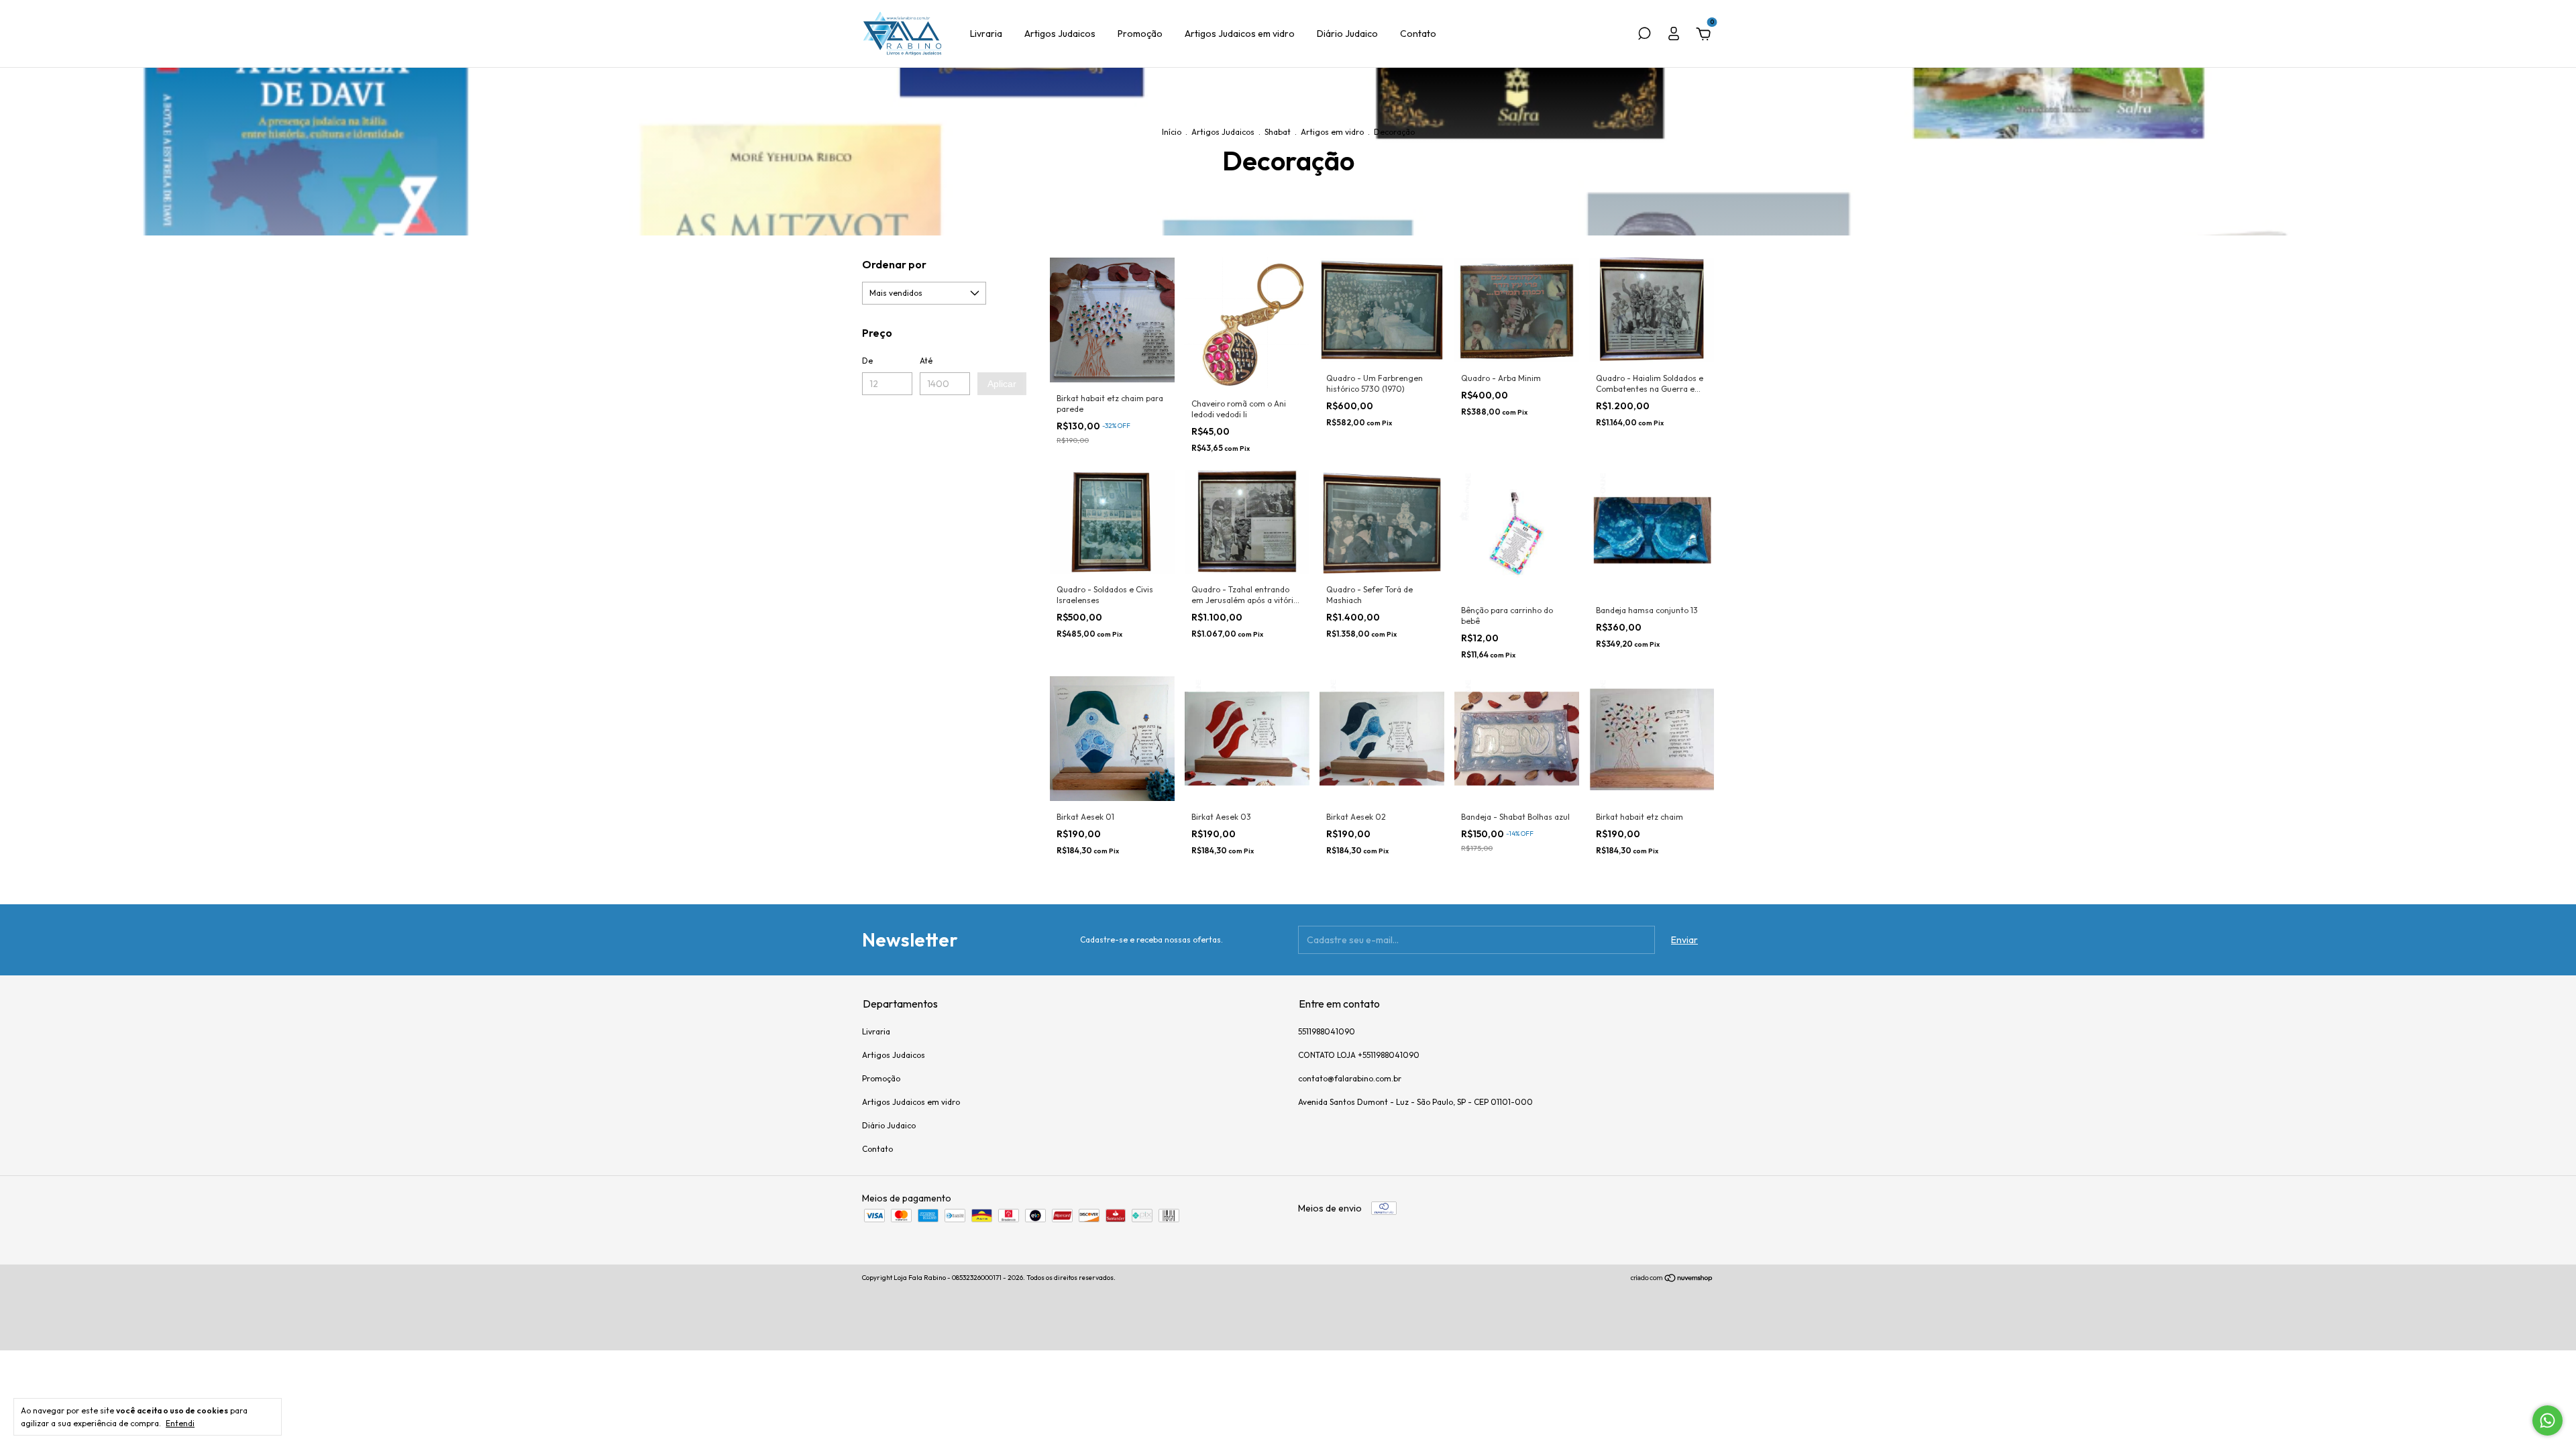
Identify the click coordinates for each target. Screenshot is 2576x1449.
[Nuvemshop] (1672, 1279)
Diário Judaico (1347, 34)
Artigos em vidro (1332, 132)
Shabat (1278, 132)
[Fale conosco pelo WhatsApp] (2547, 1420)
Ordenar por (894, 264)
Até (926, 361)
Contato (1418, 34)
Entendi (180, 1423)
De (867, 361)
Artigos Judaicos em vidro (1240, 34)
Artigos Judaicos (1060, 34)
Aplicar (1002, 384)
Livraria (986, 34)
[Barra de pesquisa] (1644, 36)
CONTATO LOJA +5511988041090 (1359, 1055)
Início (1172, 132)
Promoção (1140, 34)
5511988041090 (1327, 1031)
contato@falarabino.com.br (1350, 1078)
